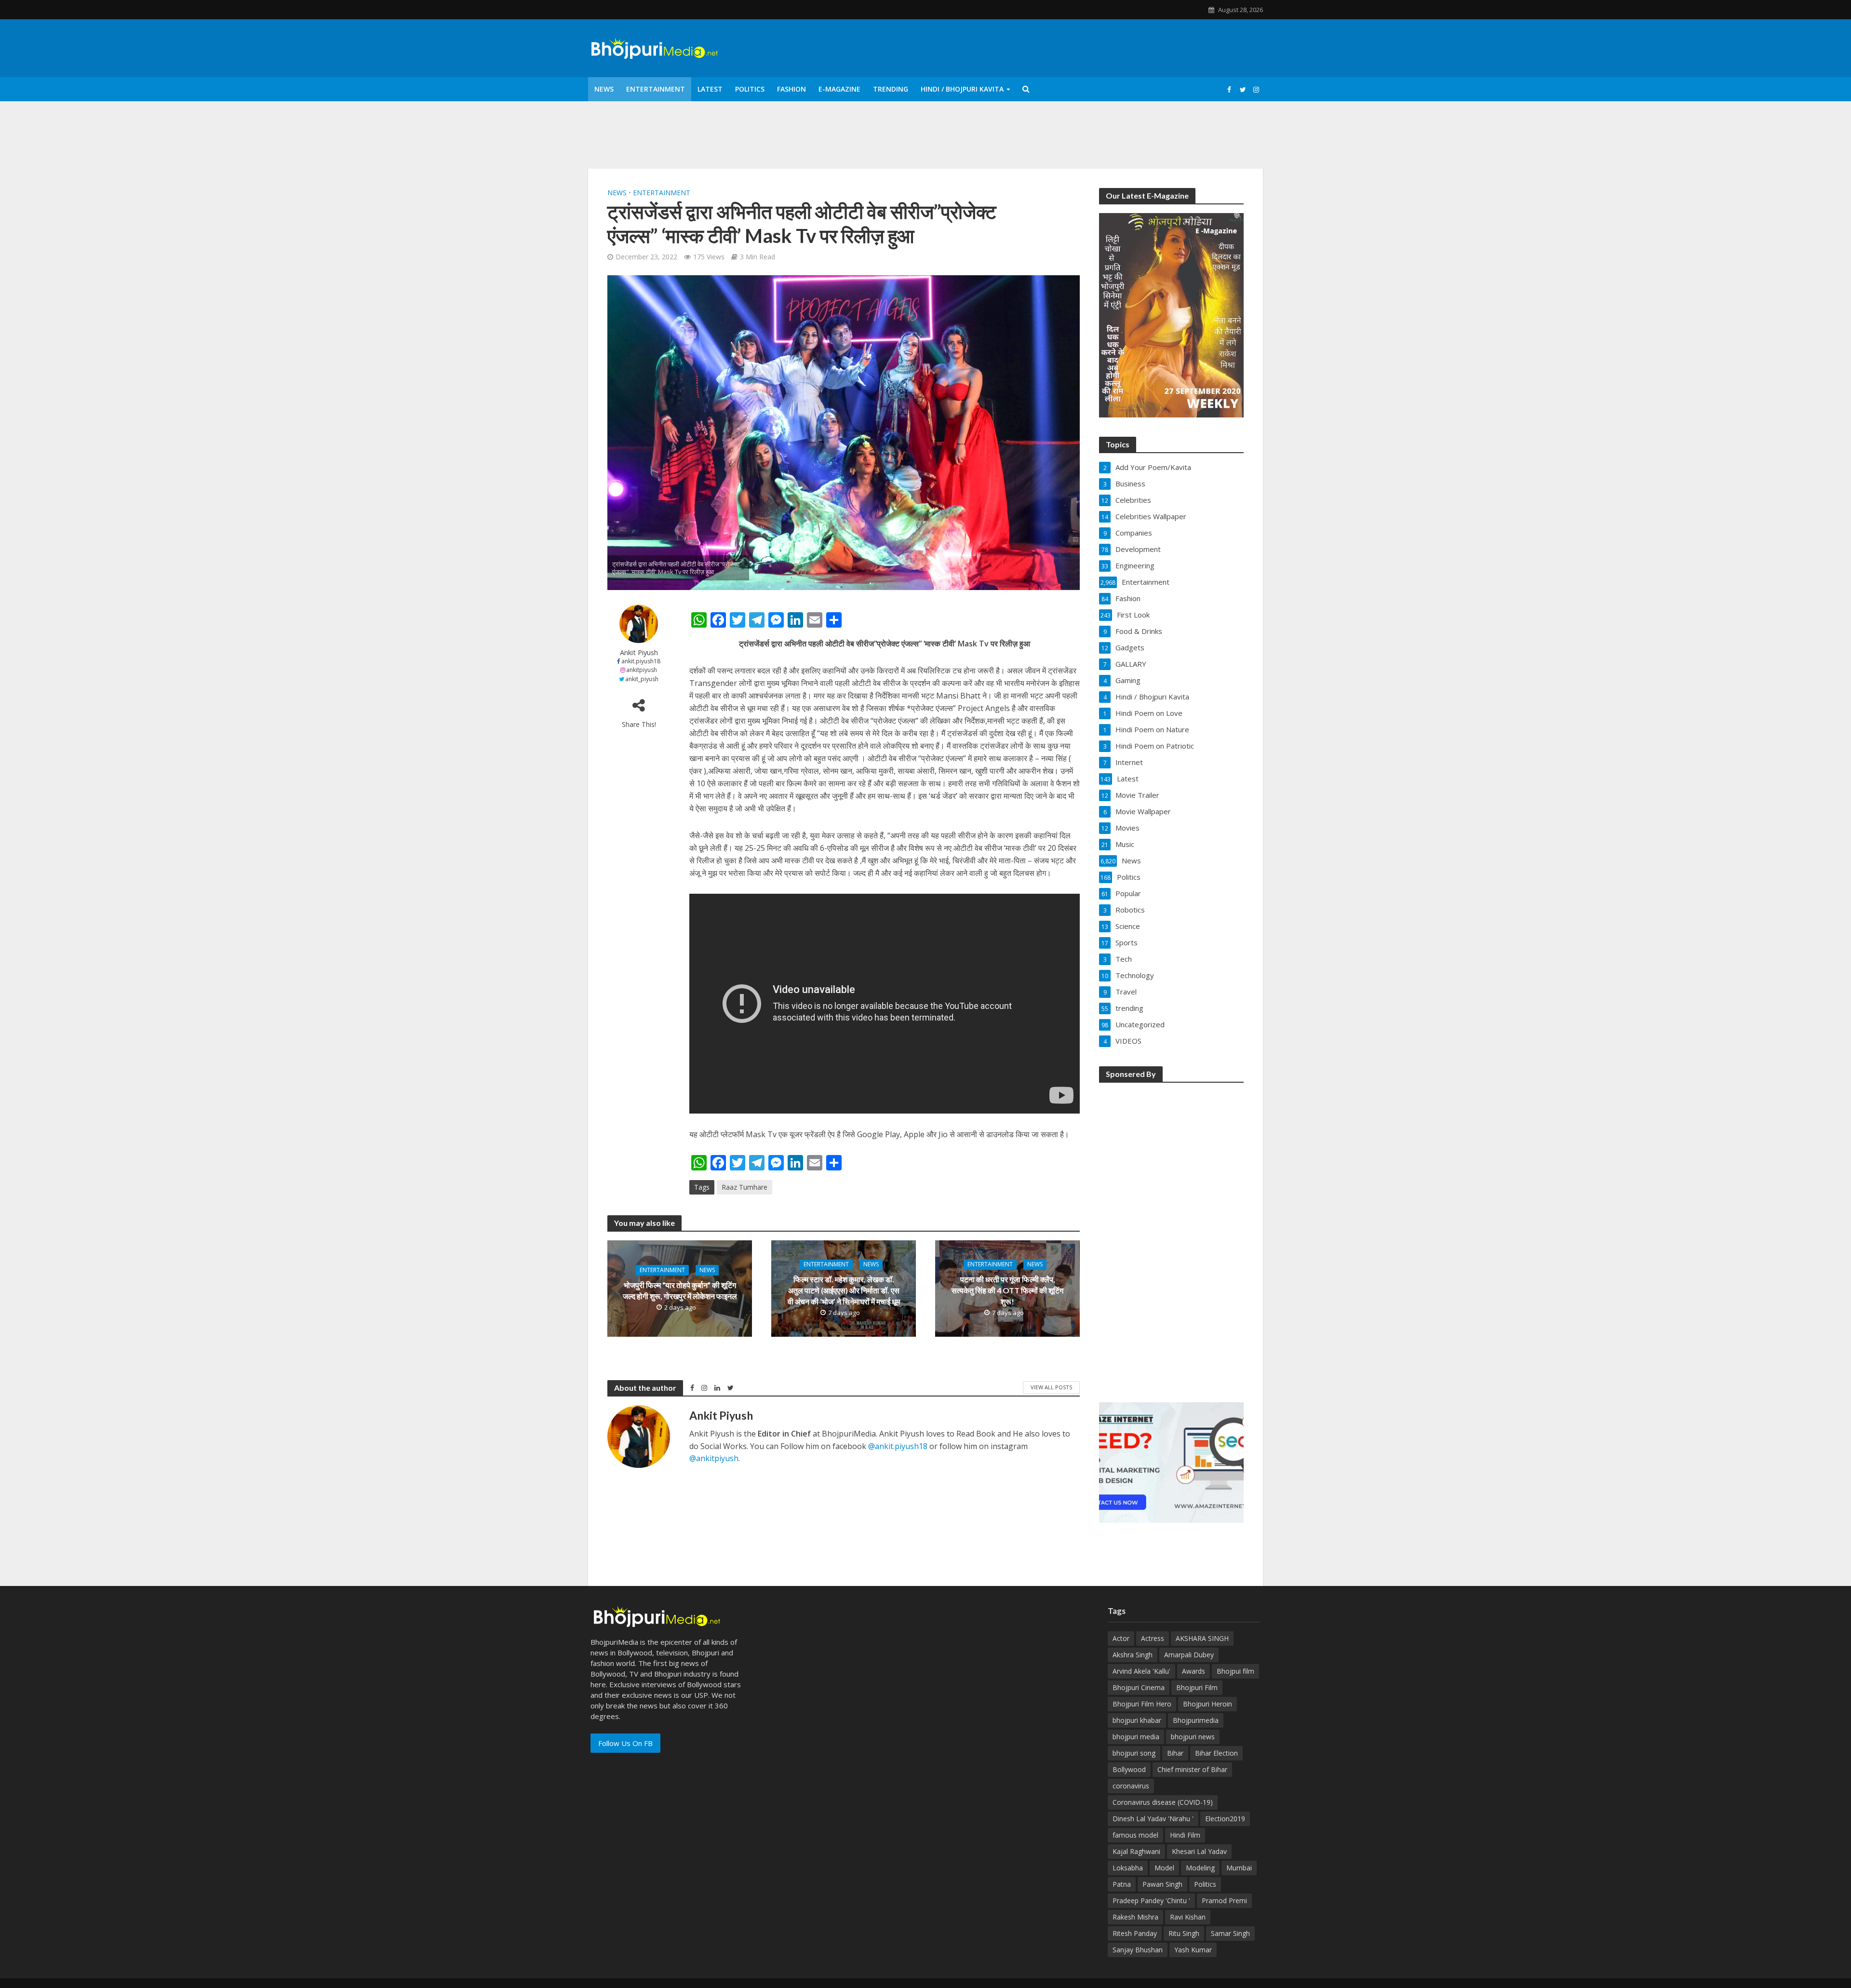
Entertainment (656, 89)
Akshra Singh (1133, 1655)
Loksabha (1128, 1868)
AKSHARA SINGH (1202, 1638)
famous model (1135, 1835)
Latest (710, 89)
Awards (1194, 1671)
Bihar (1175, 1753)
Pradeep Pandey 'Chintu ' (1151, 1901)
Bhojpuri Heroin (1207, 1704)
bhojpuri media (1136, 1737)
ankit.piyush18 (641, 661)
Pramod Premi (1224, 1901)
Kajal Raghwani (1136, 1851)
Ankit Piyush (639, 652)
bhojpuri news (1193, 1737)
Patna (1122, 1884)
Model (1164, 1868)
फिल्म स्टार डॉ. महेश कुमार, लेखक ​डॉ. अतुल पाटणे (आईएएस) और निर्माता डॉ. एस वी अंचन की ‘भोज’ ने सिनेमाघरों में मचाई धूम (844, 1290)
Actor (1121, 1638)
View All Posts (1051, 1387)
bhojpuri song (1134, 1753)
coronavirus (1131, 1786)
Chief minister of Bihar (1192, 1769)
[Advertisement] (1171, 1236)
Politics (750, 89)
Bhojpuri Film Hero (1142, 1704)
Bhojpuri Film (1197, 1687)
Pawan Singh (1162, 1884)
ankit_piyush (642, 679)
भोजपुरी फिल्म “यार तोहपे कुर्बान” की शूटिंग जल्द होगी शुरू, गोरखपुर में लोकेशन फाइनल (680, 1290)
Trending (891, 89)
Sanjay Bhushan (1138, 1950)
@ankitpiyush (714, 1458)
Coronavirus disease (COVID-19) (1163, 1802)
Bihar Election (1216, 1753)
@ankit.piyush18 (898, 1446)
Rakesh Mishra (1135, 1917)
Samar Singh (1230, 1933)
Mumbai (1239, 1868)
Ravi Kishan (1188, 1917)
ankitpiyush (642, 670)
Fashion (791, 89)
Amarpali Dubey (1189, 1655)
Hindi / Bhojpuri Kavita (962, 89)
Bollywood (1129, 1769)
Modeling (1200, 1868)
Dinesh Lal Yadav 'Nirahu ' (1153, 1819)
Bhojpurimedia (1196, 1720)
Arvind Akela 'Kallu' (1141, 1671)
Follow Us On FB (625, 1743)
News (604, 89)
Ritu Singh (1184, 1933)
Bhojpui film (1235, 1671)
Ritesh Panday (1135, 1933)
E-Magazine (839, 89)
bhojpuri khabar (1137, 1720)
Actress (1153, 1638)
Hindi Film (1185, 1835)
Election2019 (1225, 1819)
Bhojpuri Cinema (1139, 1687)
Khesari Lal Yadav (1199, 1851)
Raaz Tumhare (744, 1187)
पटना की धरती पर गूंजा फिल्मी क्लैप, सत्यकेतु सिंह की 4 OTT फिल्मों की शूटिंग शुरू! (1007, 1290)
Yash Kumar (1193, 1950)
